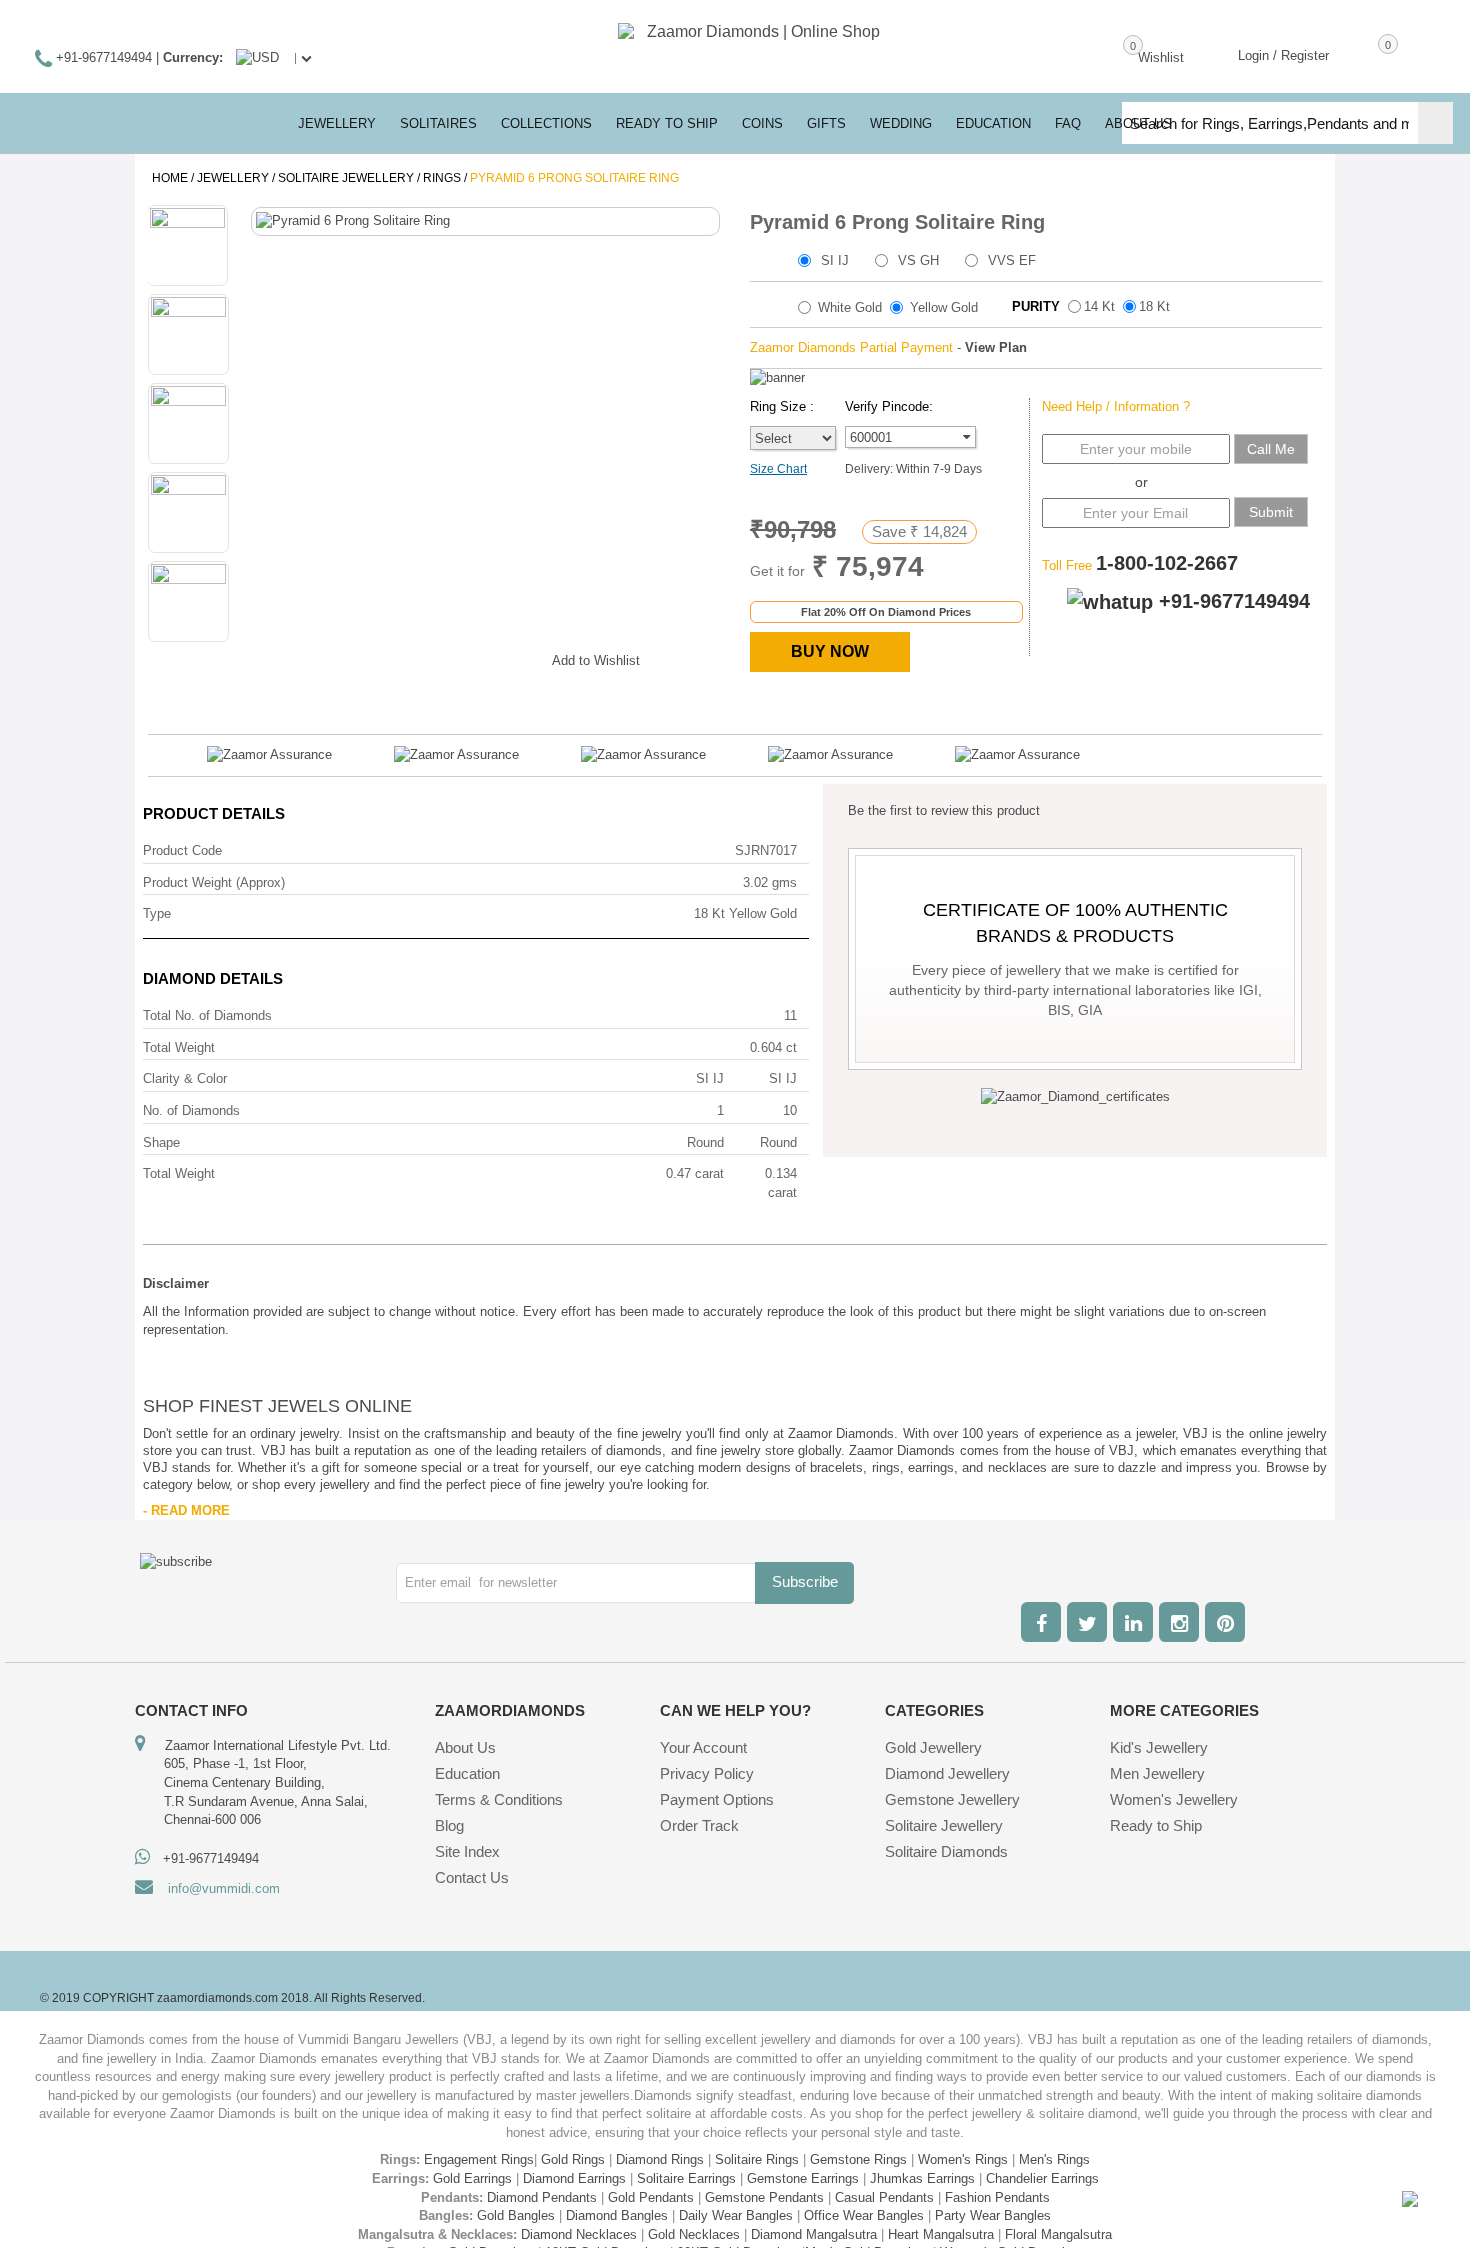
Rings (442, 178)
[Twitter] (1087, 1622)
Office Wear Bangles (864, 2215)
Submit (1271, 512)
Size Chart (778, 469)
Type (157, 913)
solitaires (438, 123)
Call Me (1271, 449)
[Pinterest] (1225, 1622)
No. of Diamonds (191, 1110)
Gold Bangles (516, 2215)
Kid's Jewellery (1159, 1747)
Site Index (467, 1851)
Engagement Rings (479, 2159)
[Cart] (1359, 54)
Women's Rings (963, 2159)
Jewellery (233, 178)
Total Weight (179, 1047)
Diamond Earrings (574, 2178)
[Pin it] (517, 657)
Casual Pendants (884, 2197)
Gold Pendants (651, 2197)
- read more (186, 1510)
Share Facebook (397, 657)
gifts (826, 123)
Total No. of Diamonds (207, 1015)
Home (170, 178)
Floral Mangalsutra (1058, 2234)
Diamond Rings (660, 2159)
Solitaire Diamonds (946, 1851)
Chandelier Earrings (1042, 2178)
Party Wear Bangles (993, 2215)
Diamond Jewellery (947, 1773)
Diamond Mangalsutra (814, 2234)
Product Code (182, 850)
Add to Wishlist (596, 660)
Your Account (703, 1747)
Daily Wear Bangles (736, 2215)
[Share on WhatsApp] (477, 657)
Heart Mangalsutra (941, 2234)
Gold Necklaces (694, 2234)
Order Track (699, 1825)
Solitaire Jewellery (346, 178)
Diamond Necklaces (579, 2234)
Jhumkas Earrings (922, 2178)
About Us (465, 1747)
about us (1138, 123)
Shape (161, 1142)
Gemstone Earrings (803, 2178)
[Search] (1435, 123)
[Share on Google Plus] (437, 657)
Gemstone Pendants (764, 2197)
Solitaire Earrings (686, 2178)
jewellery (337, 123)
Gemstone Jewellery (952, 1799)
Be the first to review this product (944, 810)
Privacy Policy (707, 1773)
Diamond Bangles (617, 2215)
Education (467, 1773)
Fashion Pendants (997, 2197)
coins (762, 123)
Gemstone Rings (858, 2159)
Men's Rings (1054, 2159)
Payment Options (717, 1799)
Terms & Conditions (499, 1799)
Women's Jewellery (1174, 1799)
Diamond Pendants (542, 2197)
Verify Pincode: (889, 406)
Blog (449, 1825)
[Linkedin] (1133, 1622)
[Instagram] (1179, 1622)
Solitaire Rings (757, 2159)
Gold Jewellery (933, 1747)
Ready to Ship (667, 123)
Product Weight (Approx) (214, 882)
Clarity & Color (185, 1078)
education (993, 123)
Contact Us (472, 1877)
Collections (546, 123)
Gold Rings (573, 2159)
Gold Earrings (472, 2178)
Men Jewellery (1157, 1773)
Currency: (193, 57)
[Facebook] (1041, 1622)
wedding (901, 123)
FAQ (1068, 123)
